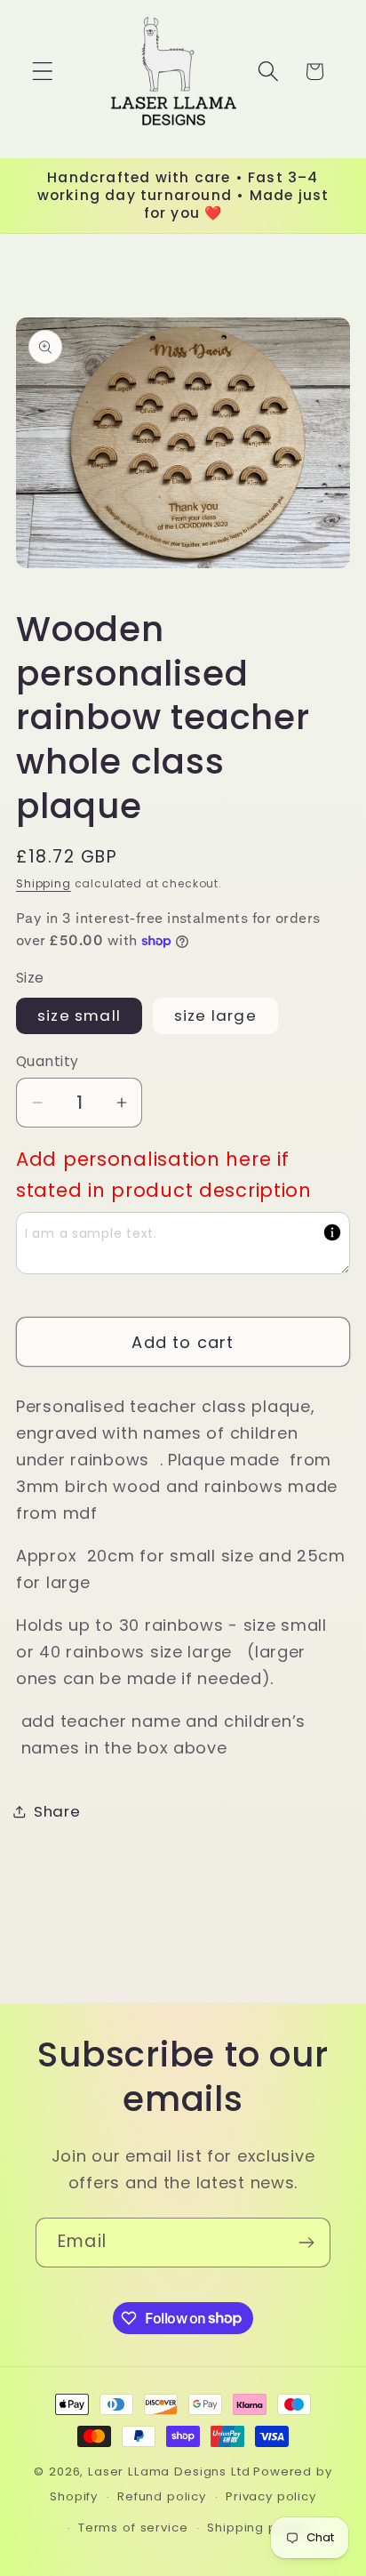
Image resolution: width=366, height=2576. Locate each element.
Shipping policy (257, 2528)
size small (79, 1015)
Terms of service (133, 2528)
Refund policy (162, 2496)
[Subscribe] (306, 2243)
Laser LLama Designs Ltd (169, 2472)
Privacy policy (271, 2496)
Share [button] (57, 1811)
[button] (43, 72)
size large (215, 1015)
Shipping (44, 883)
